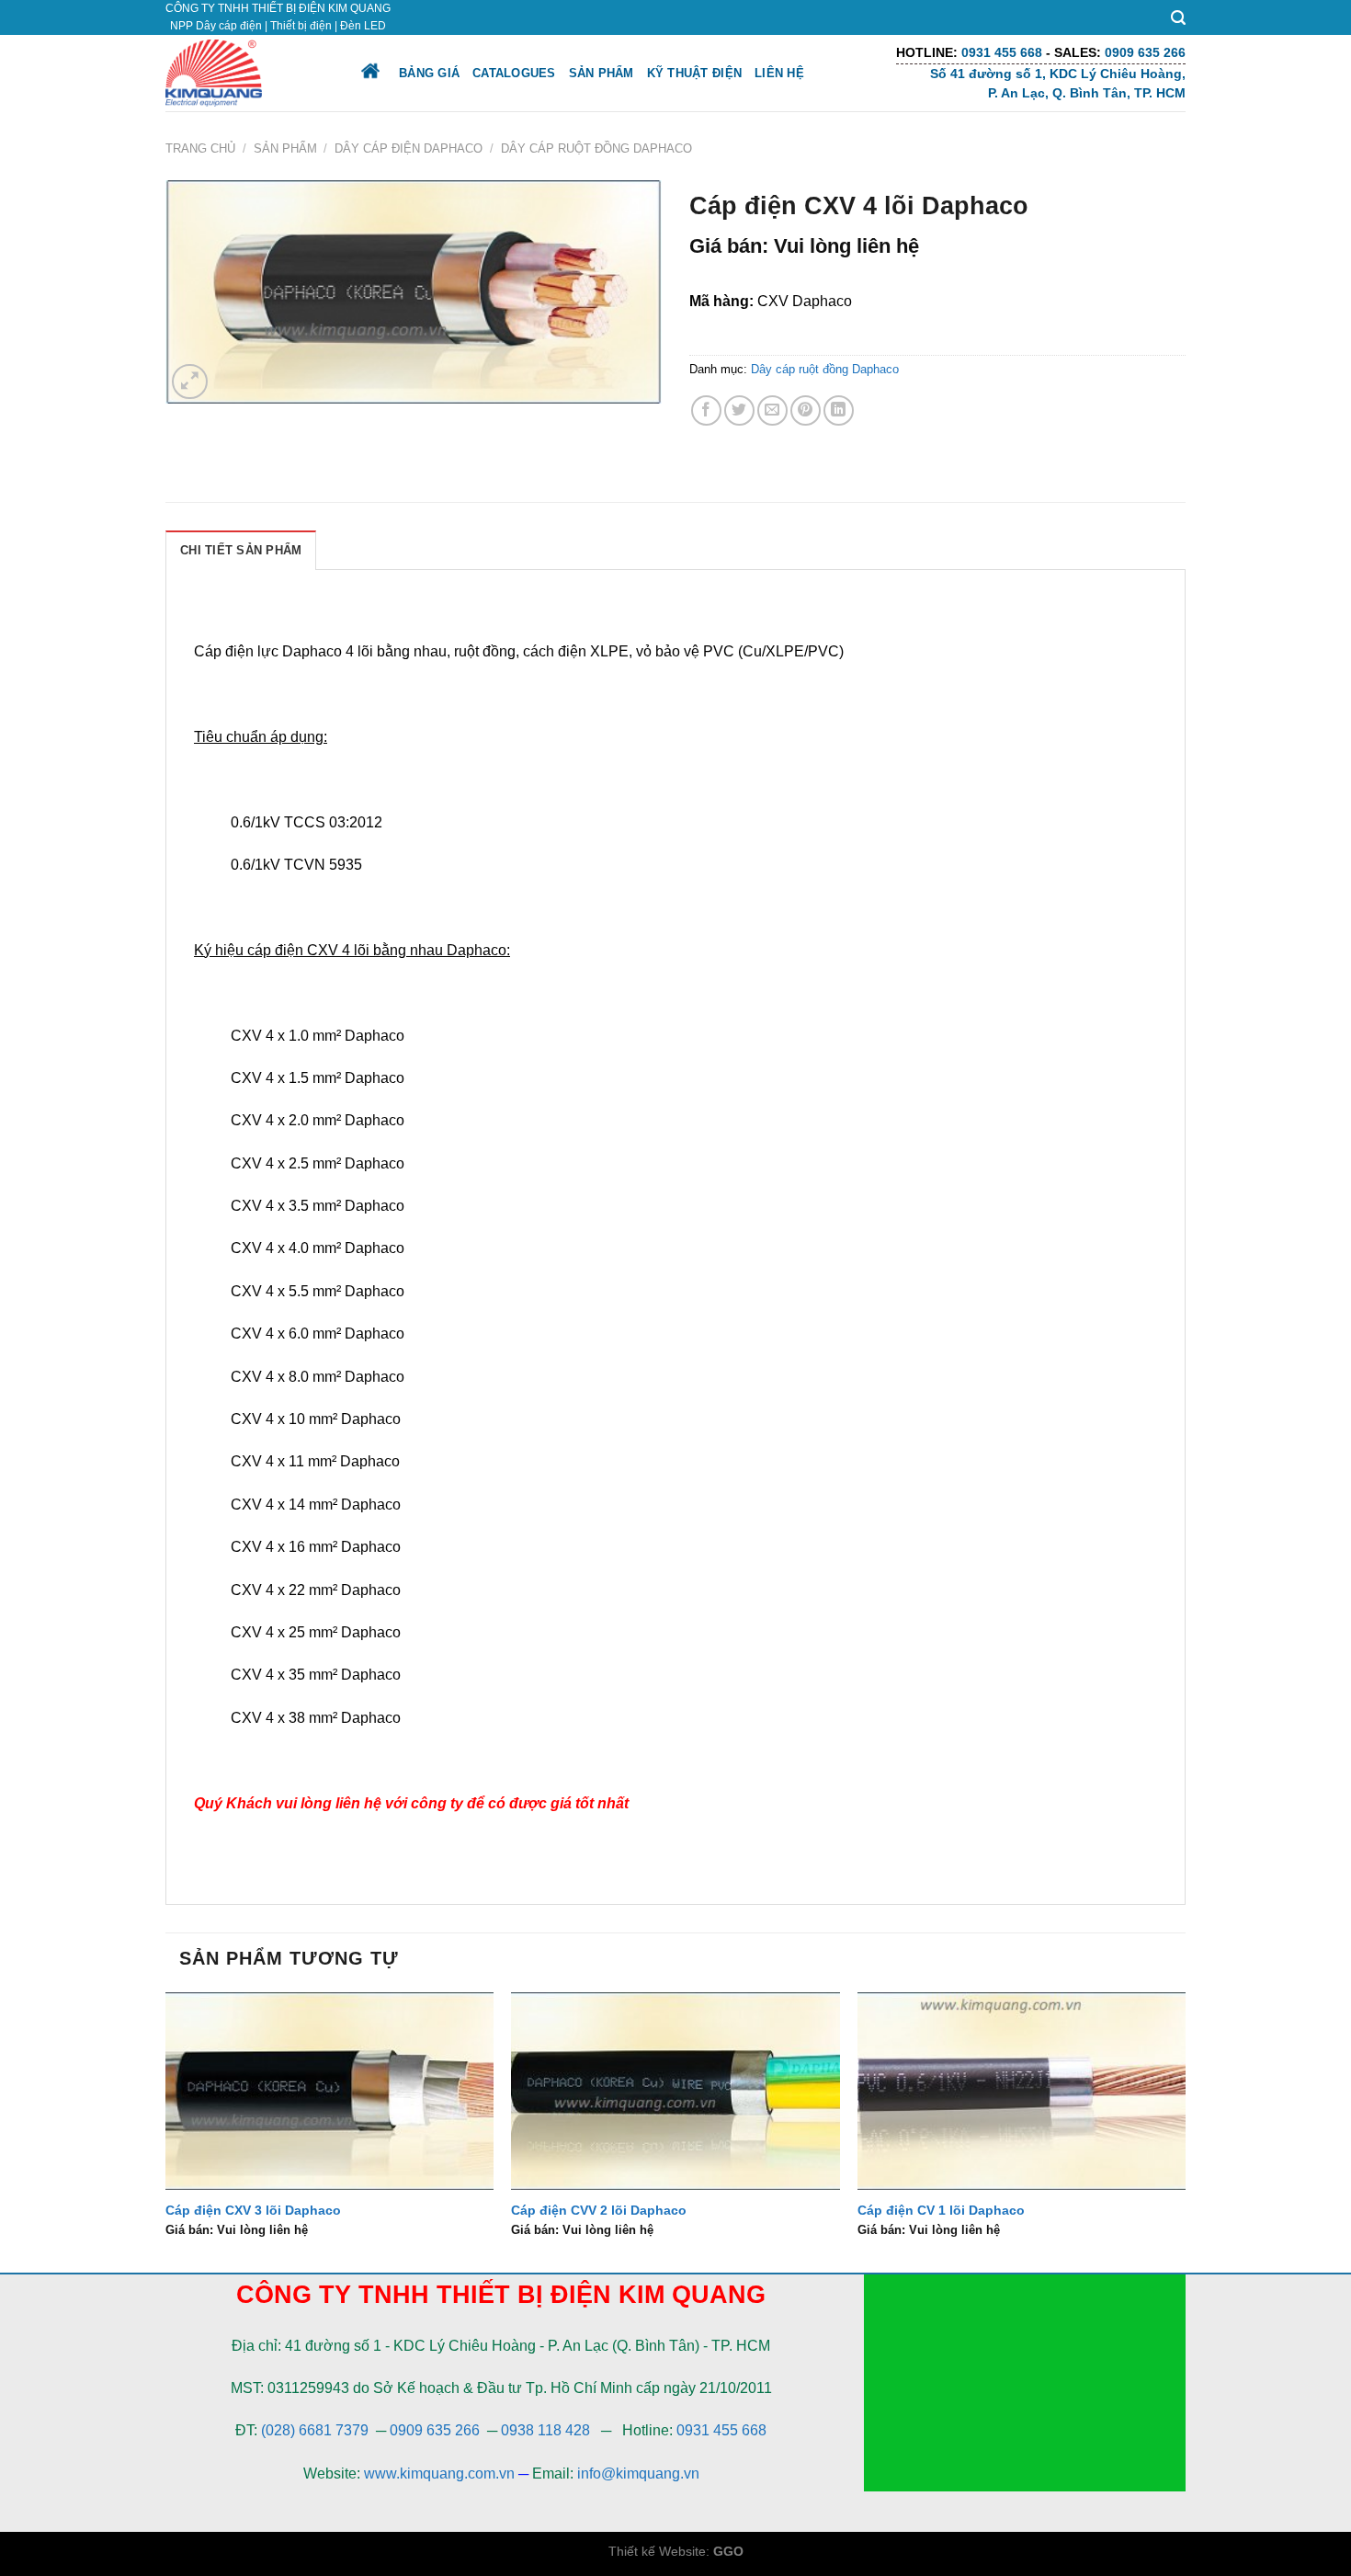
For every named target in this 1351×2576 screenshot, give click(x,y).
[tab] (241, 550)
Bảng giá (429, 73)
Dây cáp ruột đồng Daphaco (596, 148)
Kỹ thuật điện (694, 73)
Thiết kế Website (657, 2551)
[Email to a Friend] (772, 410)
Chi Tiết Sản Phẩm (241, 550)
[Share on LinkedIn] (839, 410)
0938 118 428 (545, 2430)
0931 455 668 (721, 2430)
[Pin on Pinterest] (806, 410)
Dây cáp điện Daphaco (409, 148)
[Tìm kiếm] (1178, 18)
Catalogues (514, 73)
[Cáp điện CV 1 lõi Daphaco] (1022, 2091)
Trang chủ (200, 148)
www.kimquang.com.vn (439, 2473)
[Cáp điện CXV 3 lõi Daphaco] (329, 2091)
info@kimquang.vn (638, 2473)
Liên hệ (779, 73)
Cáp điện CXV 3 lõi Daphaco (253, 2210)
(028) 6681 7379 (317, 2430)
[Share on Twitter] (739, 410)
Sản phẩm (602, 73)
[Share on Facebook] (706, 410)
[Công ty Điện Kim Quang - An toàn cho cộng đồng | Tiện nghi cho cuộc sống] (246, 73)
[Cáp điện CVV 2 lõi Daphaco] (675, 2091)
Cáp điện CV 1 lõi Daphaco (941, 2210)
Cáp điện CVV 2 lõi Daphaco (599, 2210)
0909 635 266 (435, 2430)
